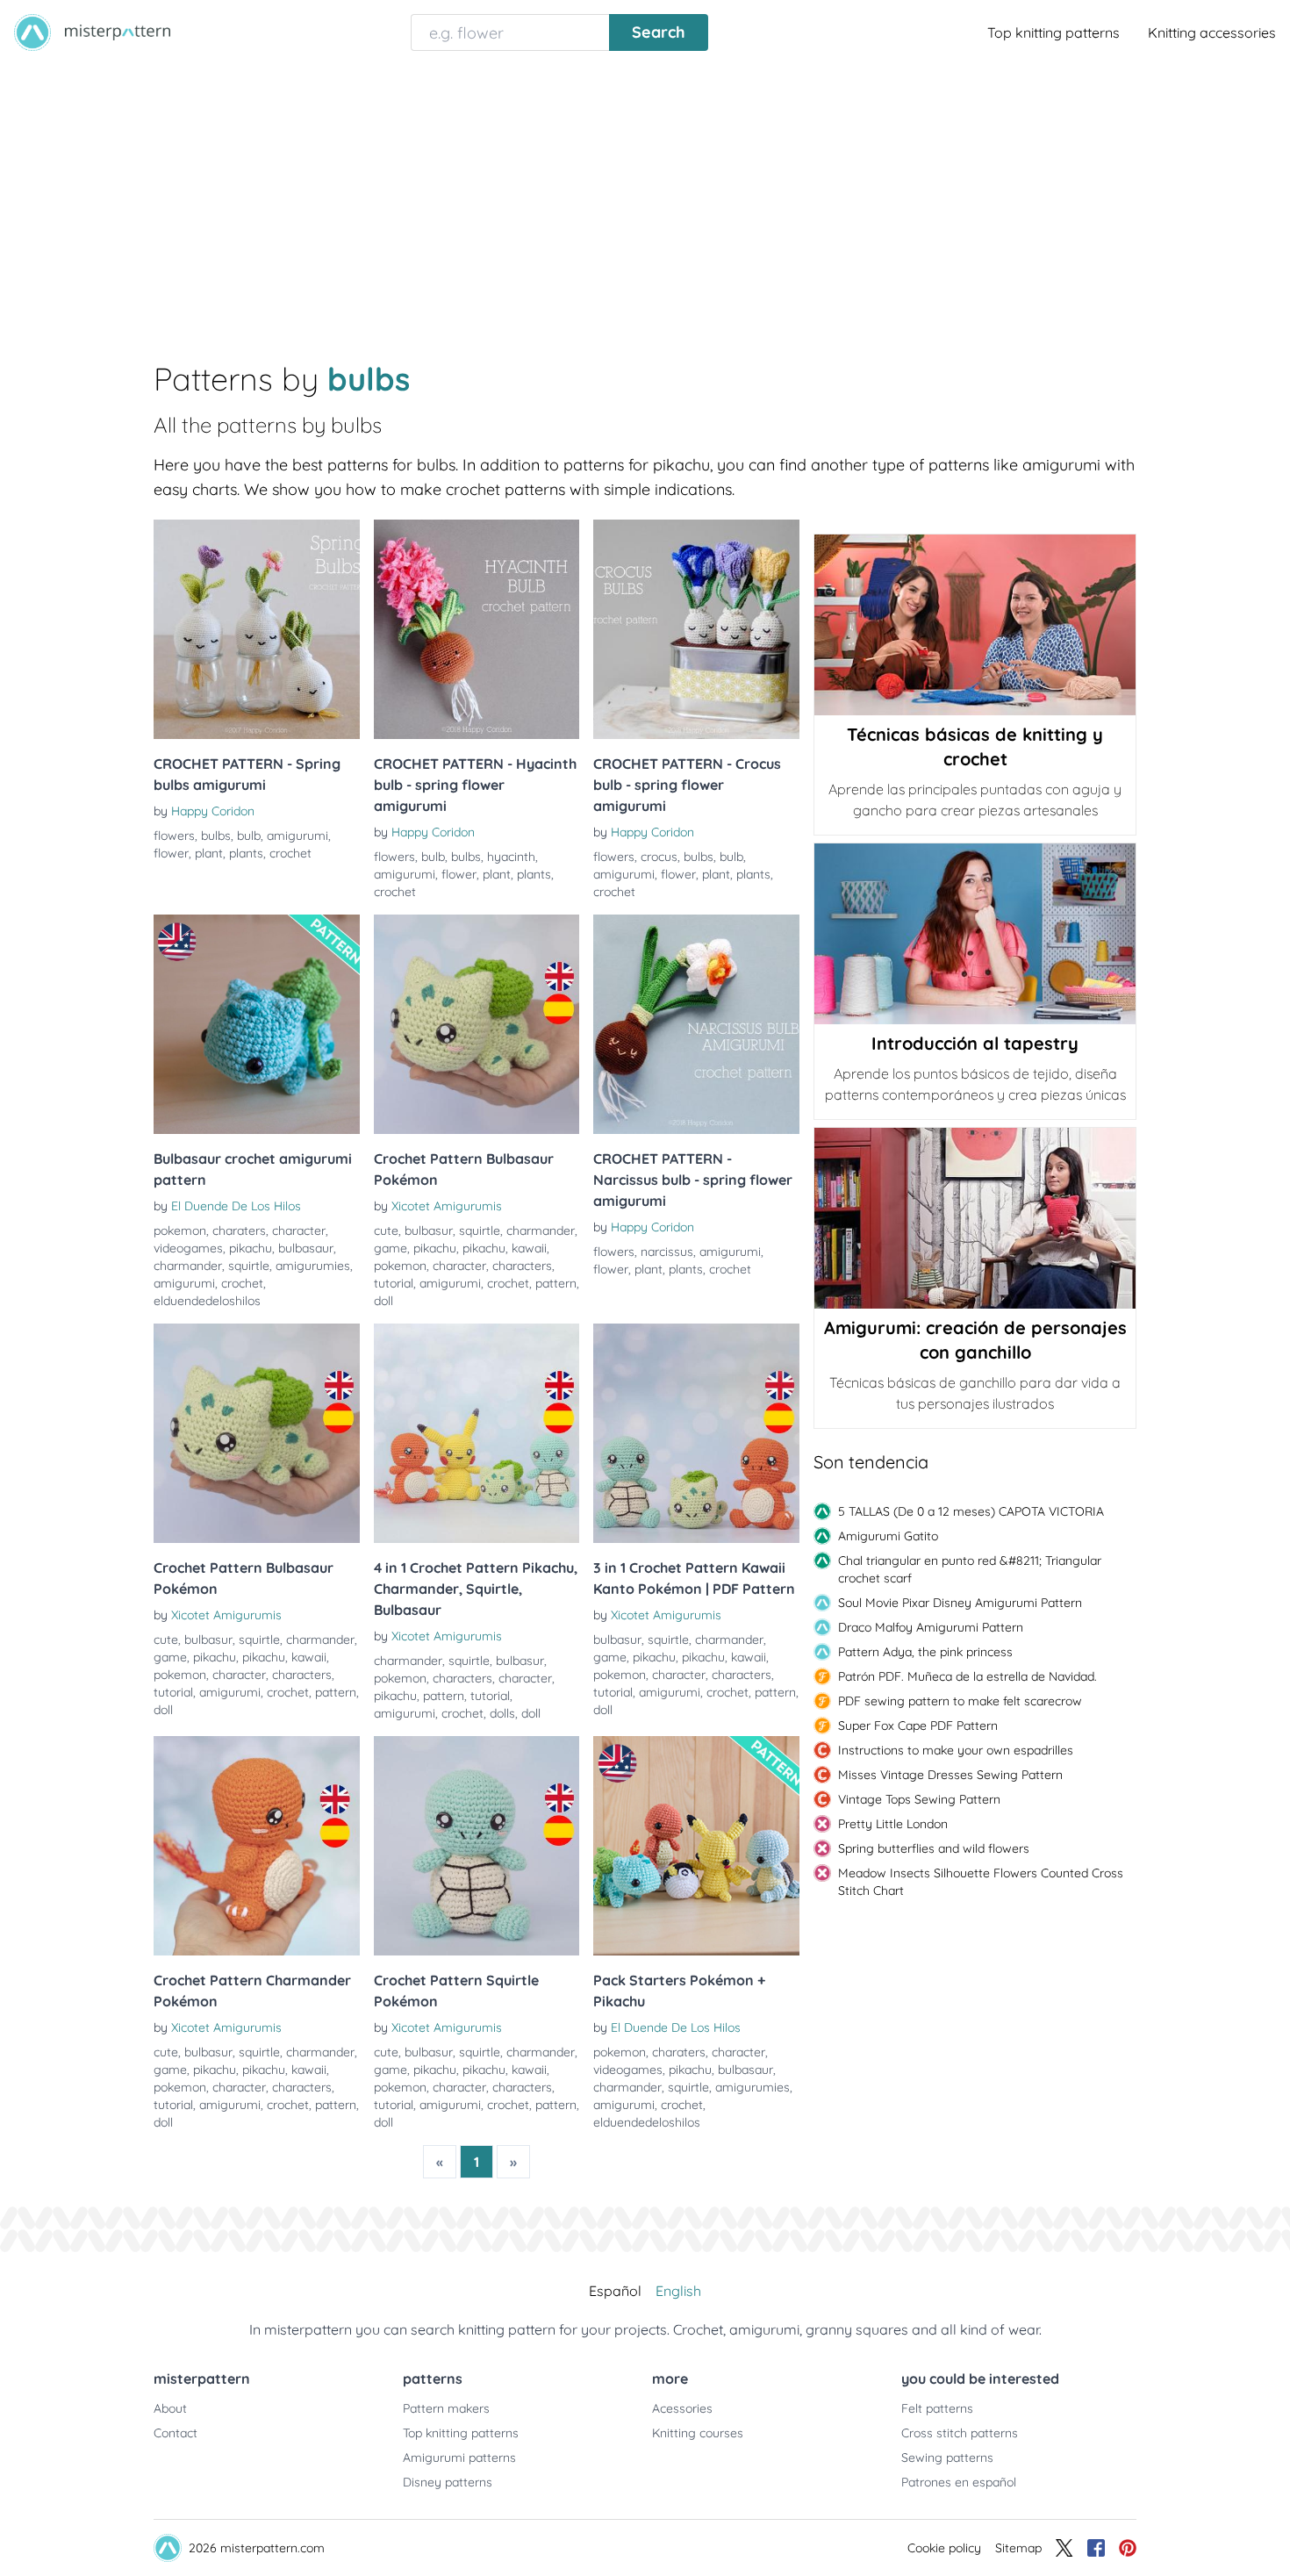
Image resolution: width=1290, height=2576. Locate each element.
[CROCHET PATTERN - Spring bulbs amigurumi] (257, 629)
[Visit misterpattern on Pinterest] (1128, 2548)
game (391, 1248)
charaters (239, 1231)
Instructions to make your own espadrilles (956, 1750)
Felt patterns (937, 2408)
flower (171, 853)
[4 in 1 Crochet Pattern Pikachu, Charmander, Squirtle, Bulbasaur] (477, 1433)
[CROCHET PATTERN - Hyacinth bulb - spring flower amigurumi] (477, 629)
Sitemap (1018, 2548)
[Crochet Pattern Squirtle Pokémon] (477, 1846)
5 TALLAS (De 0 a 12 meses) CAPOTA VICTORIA (971, 1511)
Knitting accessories (1212, 32)
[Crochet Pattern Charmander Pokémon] (257, 1846)
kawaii (529, 1248)
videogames (188, 1248)
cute (386, 1231)
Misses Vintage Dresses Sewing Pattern (950, 1775)
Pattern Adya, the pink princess (925, 1652)
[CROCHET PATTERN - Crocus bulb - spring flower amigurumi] (696, 629)
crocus (659, 857)
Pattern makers (446, 2408)
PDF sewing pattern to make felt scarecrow (960, 1701)
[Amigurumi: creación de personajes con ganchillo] (975, 1218)
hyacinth (511, 857)
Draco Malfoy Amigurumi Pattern (931, 1627)
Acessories (682, 2408)
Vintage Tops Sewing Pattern (919, 1799)
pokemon (180, 1231)
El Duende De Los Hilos (236, 1206)
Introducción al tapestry (975, 1043)
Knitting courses (698, 2433)
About (170, 2408)
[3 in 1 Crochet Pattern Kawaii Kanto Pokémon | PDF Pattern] (696, 1433)
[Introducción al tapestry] (975, 934)
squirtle (249, 1266)
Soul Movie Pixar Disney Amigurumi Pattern (960, 1603)
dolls (502, 1713)
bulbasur (429, 1231)
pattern (556, 1283)
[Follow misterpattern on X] (1064, 2548)
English (678, 2291)
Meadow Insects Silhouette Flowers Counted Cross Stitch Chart (981, 1882)
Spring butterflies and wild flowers (934, 1848)
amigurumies (313, 1266)
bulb (249, 836)
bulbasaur (306, 1248)
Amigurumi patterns (459, 2458)
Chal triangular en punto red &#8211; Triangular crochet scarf (970, 1569)
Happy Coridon (213, 811)
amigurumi (297, 836)
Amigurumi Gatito (888, 1536)
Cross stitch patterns (960, 2433)
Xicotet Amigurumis (447, 1206)
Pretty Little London (893, 1824)
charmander (188, 1266)
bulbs (216, 836)
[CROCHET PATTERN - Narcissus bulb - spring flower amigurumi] (696, 1024)
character (299, 1231)
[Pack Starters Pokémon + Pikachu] (696, 1846)
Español (615, 2291)
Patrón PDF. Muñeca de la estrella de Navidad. (967, 1676)
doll (383, 1301)
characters (522, 1266)
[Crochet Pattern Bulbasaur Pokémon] (477, 1024)
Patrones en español (959, 2482)
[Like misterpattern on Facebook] (1096, 2548)
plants (246, 853)
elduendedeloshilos (207, 1301)
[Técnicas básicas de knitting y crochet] (975, 625)
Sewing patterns (947, 2458)
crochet (290, 853)
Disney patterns (448, 2482)
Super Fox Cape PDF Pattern (918, 1726)
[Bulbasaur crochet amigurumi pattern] (257, 1024)
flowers (174, 836)
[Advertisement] (645, 197)
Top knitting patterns (1053, 32)
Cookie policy (944, 2548)
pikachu (251, 1248)
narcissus (667, 1252)
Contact (176, 2433)
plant (209, 853)
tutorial (394, 1283)
